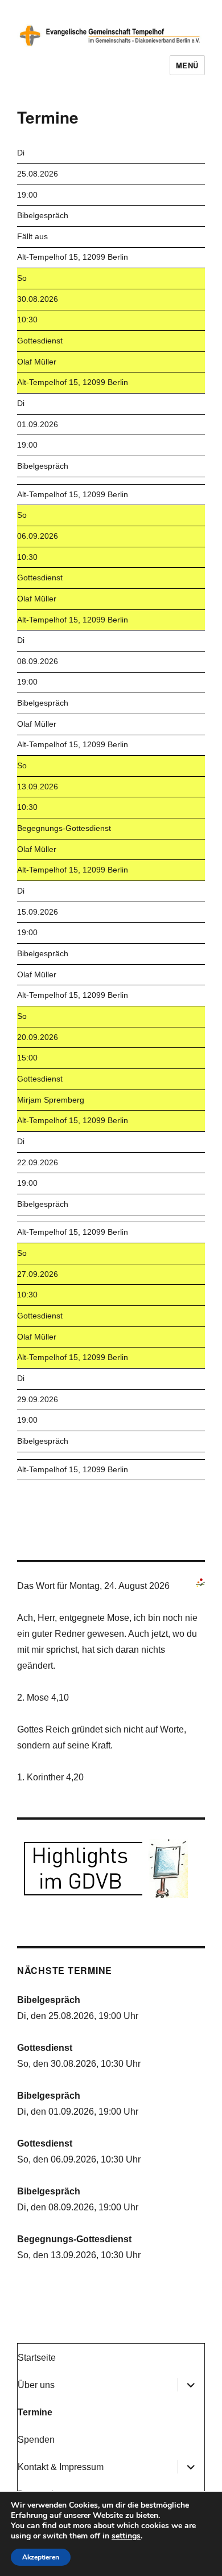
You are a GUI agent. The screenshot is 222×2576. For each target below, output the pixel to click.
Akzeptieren (41, 2557)
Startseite (37, 2358)
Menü (187, 65)
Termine (35, 2412)
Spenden (36, 2440)
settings (126, 2536)
